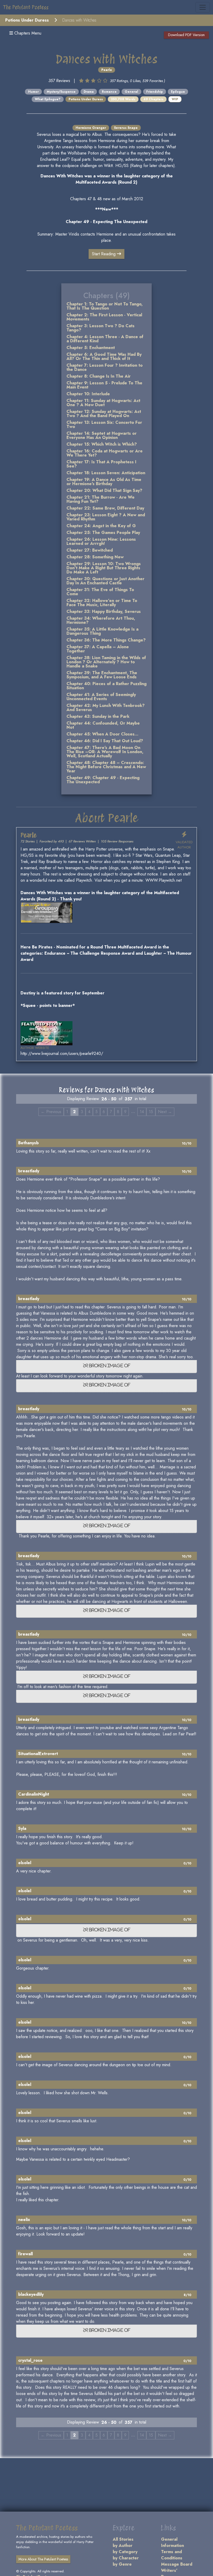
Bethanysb (28, 1143)
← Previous (51, 1112)
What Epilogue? (48, 99)
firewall (25, 2254)
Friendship (155, 92)
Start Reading (104, 254)
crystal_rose (30, 2360)
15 (151, 1112)
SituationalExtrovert (38, 1754)
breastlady (29, 1171)
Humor (33, 92)
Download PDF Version (186, 35)
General (131, 92)
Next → (165, 1112)
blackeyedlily (31, 2294)
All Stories (123, 2539)
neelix (24, 2220)
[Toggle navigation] (203, 7)
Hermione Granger (91, 128)
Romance (109, 92)
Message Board (177, 2564)
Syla (22, 1828)
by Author (123, 2545)
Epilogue (178, 92)
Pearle (107, 70)
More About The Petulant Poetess (43, 2559)
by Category (125, 2552)
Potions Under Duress (27, 20)
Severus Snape (126, 128)
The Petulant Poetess (26, 7)
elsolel (25, 1863)
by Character (126, 2558)
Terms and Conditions (172, 2555)
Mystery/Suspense (61, 92)
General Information (172, 2542)
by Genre (122, 2564)
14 (142, 1112)
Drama (89, 92)
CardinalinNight (34, 1794)
